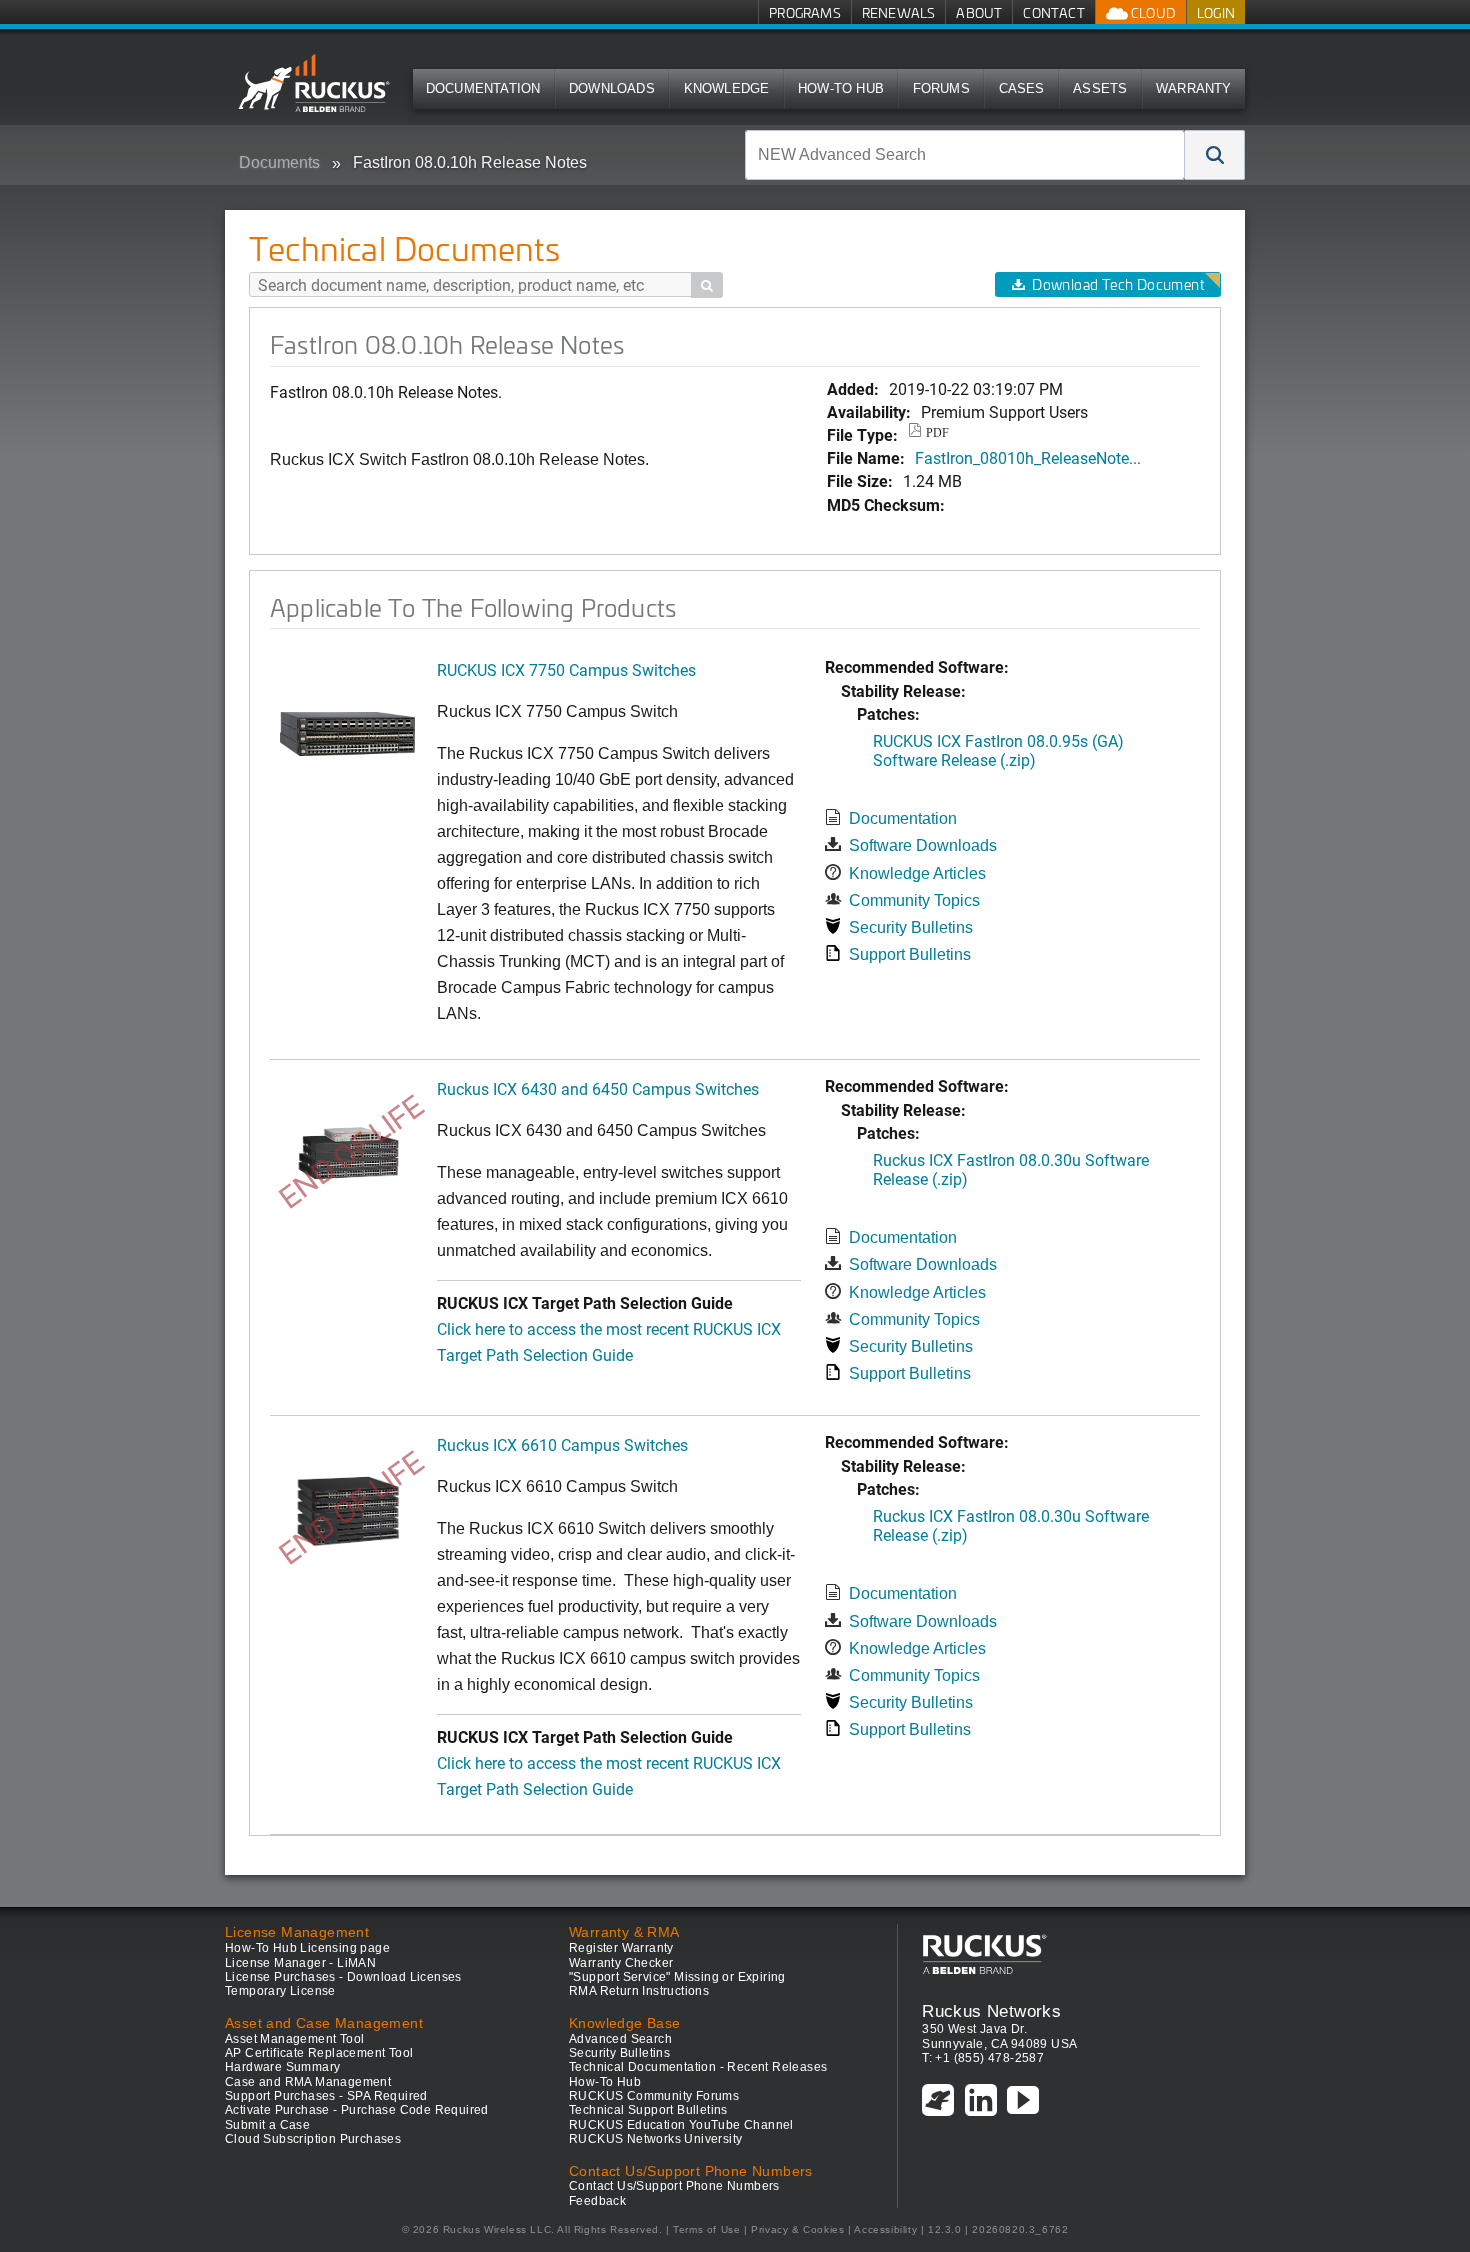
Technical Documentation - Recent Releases (698, 2067)
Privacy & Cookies (797, 2229)
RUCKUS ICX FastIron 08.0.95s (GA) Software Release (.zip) (998, 750)
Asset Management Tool (294, 2039)
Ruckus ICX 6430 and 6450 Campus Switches (598, 1088)
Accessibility (885, 2229)
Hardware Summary (282, 2067)
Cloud (1152, 12)
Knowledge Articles (917, 873)
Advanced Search (620, 2039)
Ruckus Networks (991, 2011)
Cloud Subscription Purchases (313, 2139)
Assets (1100, 88)
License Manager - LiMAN (300, 1963)
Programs (805, 12)
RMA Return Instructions (639, 1991)
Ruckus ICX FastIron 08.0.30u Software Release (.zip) (1011, 1169)
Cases (1022, 88)
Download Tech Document (1118, 284)
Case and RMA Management (308, 2082)
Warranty (1194, 88)
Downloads (612, 88)
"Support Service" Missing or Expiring (677, 1977)
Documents (279, 162)
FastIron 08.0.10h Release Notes (470, 162)
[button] (1215, 155)
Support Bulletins (910, 954)
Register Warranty (621, 1948)
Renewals (899, 12)
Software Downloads (923, 845)
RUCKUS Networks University (655, 2139)
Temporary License (280, 1991)
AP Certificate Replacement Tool (319, 2053)
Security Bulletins (911, 927)
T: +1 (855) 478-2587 (983, 2058)
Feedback (597, 2201)
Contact (1053, 12)
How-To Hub (841, 88)
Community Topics (914, 900)
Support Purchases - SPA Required (326, 2096)
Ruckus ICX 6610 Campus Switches (562, 1444)
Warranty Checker (621, 1963)
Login (1216, 12)
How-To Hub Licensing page (307, 1948)
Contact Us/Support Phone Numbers (674, 2186)
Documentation (483, 88)
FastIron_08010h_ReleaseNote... (1028, 457)
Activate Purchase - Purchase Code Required (357, 2110)
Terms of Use (706, 2229)
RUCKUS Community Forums (654, 2096)
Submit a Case (267, 2125)
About (979, 12)
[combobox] (965, 155)
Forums (941, 88)
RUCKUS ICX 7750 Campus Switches (566, 669)
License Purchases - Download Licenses (343, 1977)
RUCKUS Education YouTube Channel (681, 2125)
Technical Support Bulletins (648, 2110)
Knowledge (727, 88)
